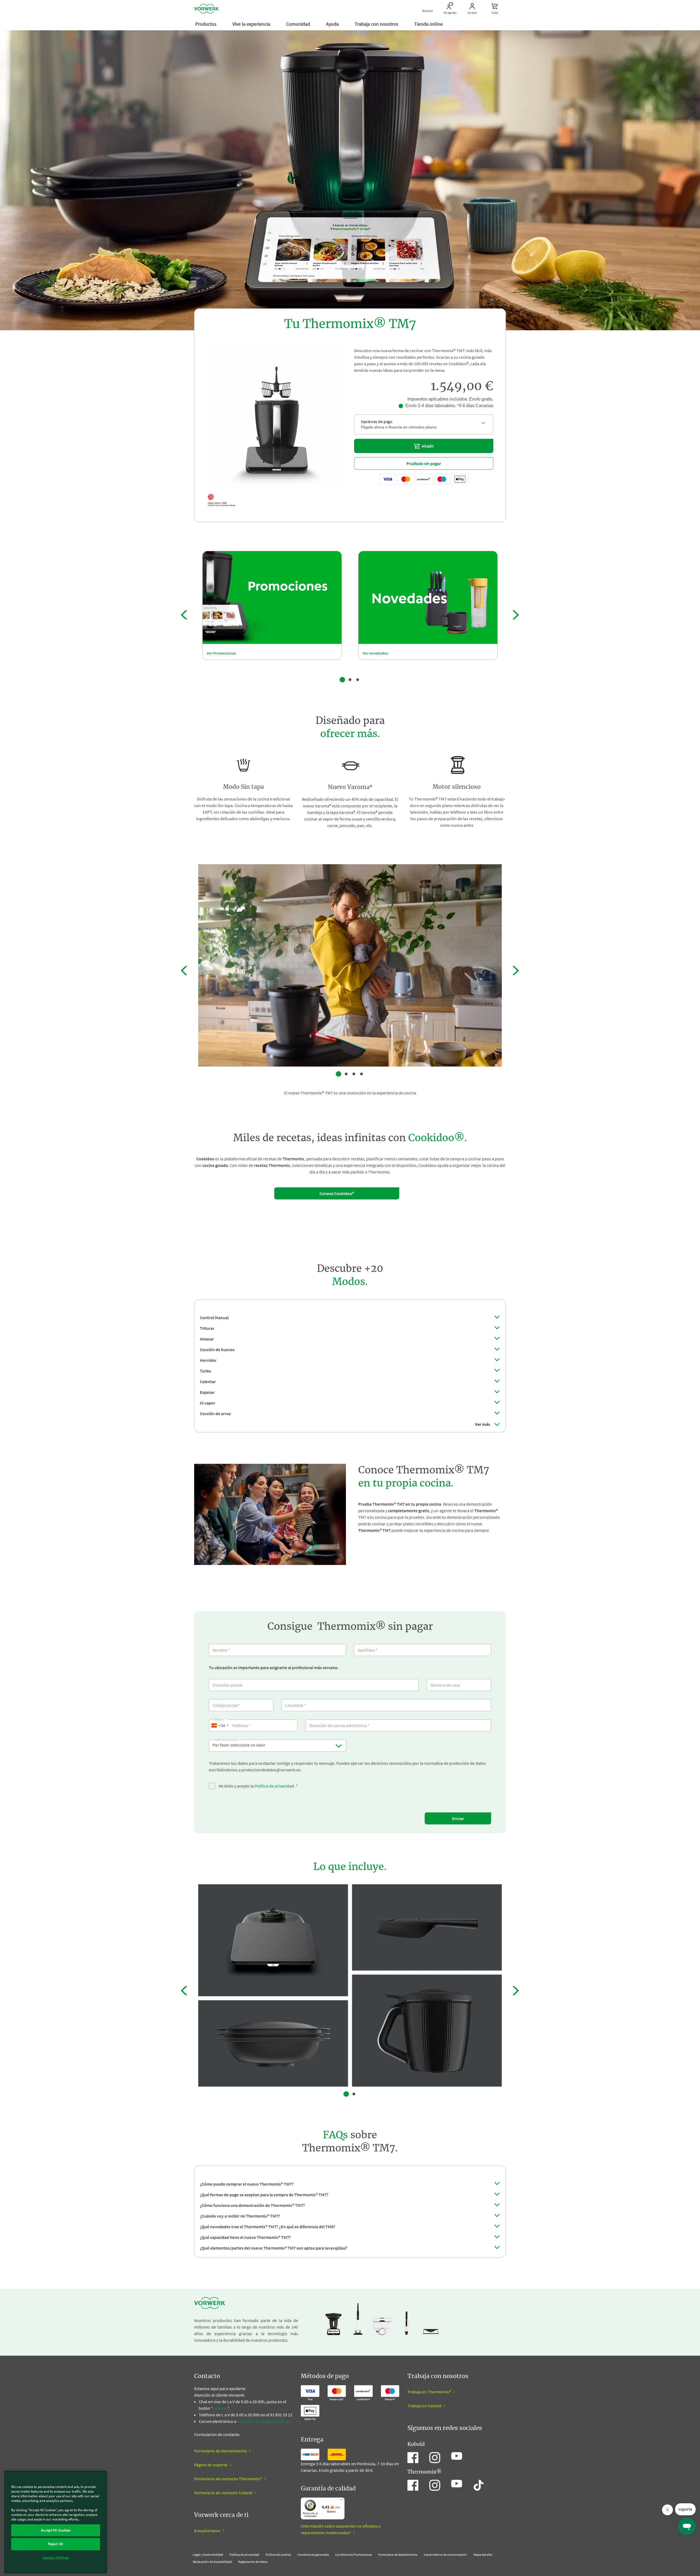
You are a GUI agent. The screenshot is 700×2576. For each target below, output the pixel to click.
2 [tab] (350, 680)
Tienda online (429, 24)
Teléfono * (220, 1719)
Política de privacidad (274, 1786)
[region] (56, 2522)
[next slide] (516, 615)
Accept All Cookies (56, 2530)
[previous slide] (184, 615)
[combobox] (220, 1725)
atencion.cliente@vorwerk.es (264, 2421)
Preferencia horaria (226, 1739)
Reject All (56, 2544)
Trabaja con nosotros (377, 24)
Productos (206, 24)
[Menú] (341, 2501)
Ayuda (333, 24)
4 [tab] (361, 1074)
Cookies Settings (56, 2558)
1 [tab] (342, 680)
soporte (220, 2408)
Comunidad (299, 24)
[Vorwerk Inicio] (206, 9)
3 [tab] (358, 680)
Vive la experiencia (252, 24)
